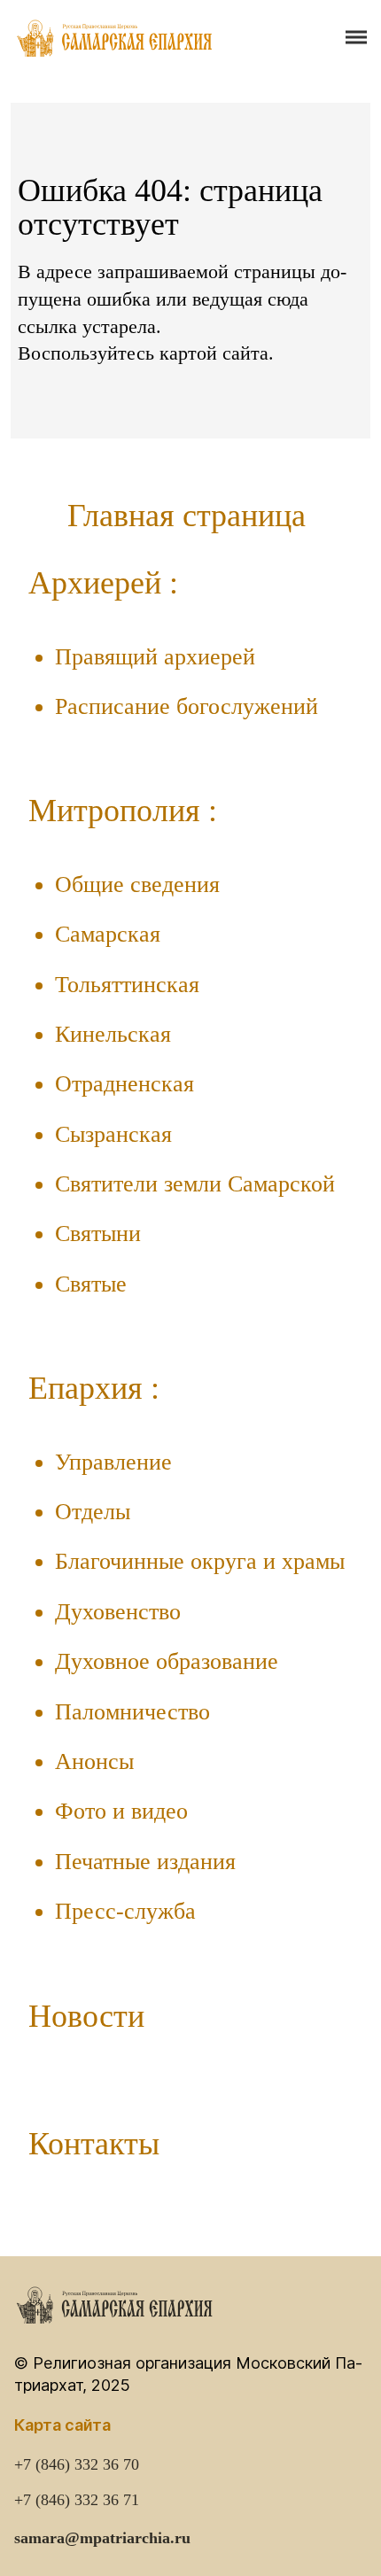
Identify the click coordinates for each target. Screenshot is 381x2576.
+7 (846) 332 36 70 (77, 2464)
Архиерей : (103, 583)
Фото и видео (121, 1811)
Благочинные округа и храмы (200, 1561)
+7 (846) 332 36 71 (77, 2500)
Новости (86, 2016)
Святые (91, 1284)
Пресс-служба (125, 1911)
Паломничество (132, 1712)
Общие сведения (137, 885)
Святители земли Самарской (195, 1184)
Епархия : (94, 1388)
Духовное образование (167, 1661)
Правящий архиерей (155, 657)
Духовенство (118, 1612)
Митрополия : (123, 811)
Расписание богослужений (187, 706)
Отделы (93, 1512)
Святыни (98, 1234)
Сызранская (113, 1134)
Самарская (108, 934)
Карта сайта (62, 2425)
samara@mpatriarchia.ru (102, 2538)
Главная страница (187, 516)
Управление (113, 1462)
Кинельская (113, 1034)
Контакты (94, 2144)
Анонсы (94, 1761)
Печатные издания (145, 1862)
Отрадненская (124, 1084)
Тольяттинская (127, 985)
